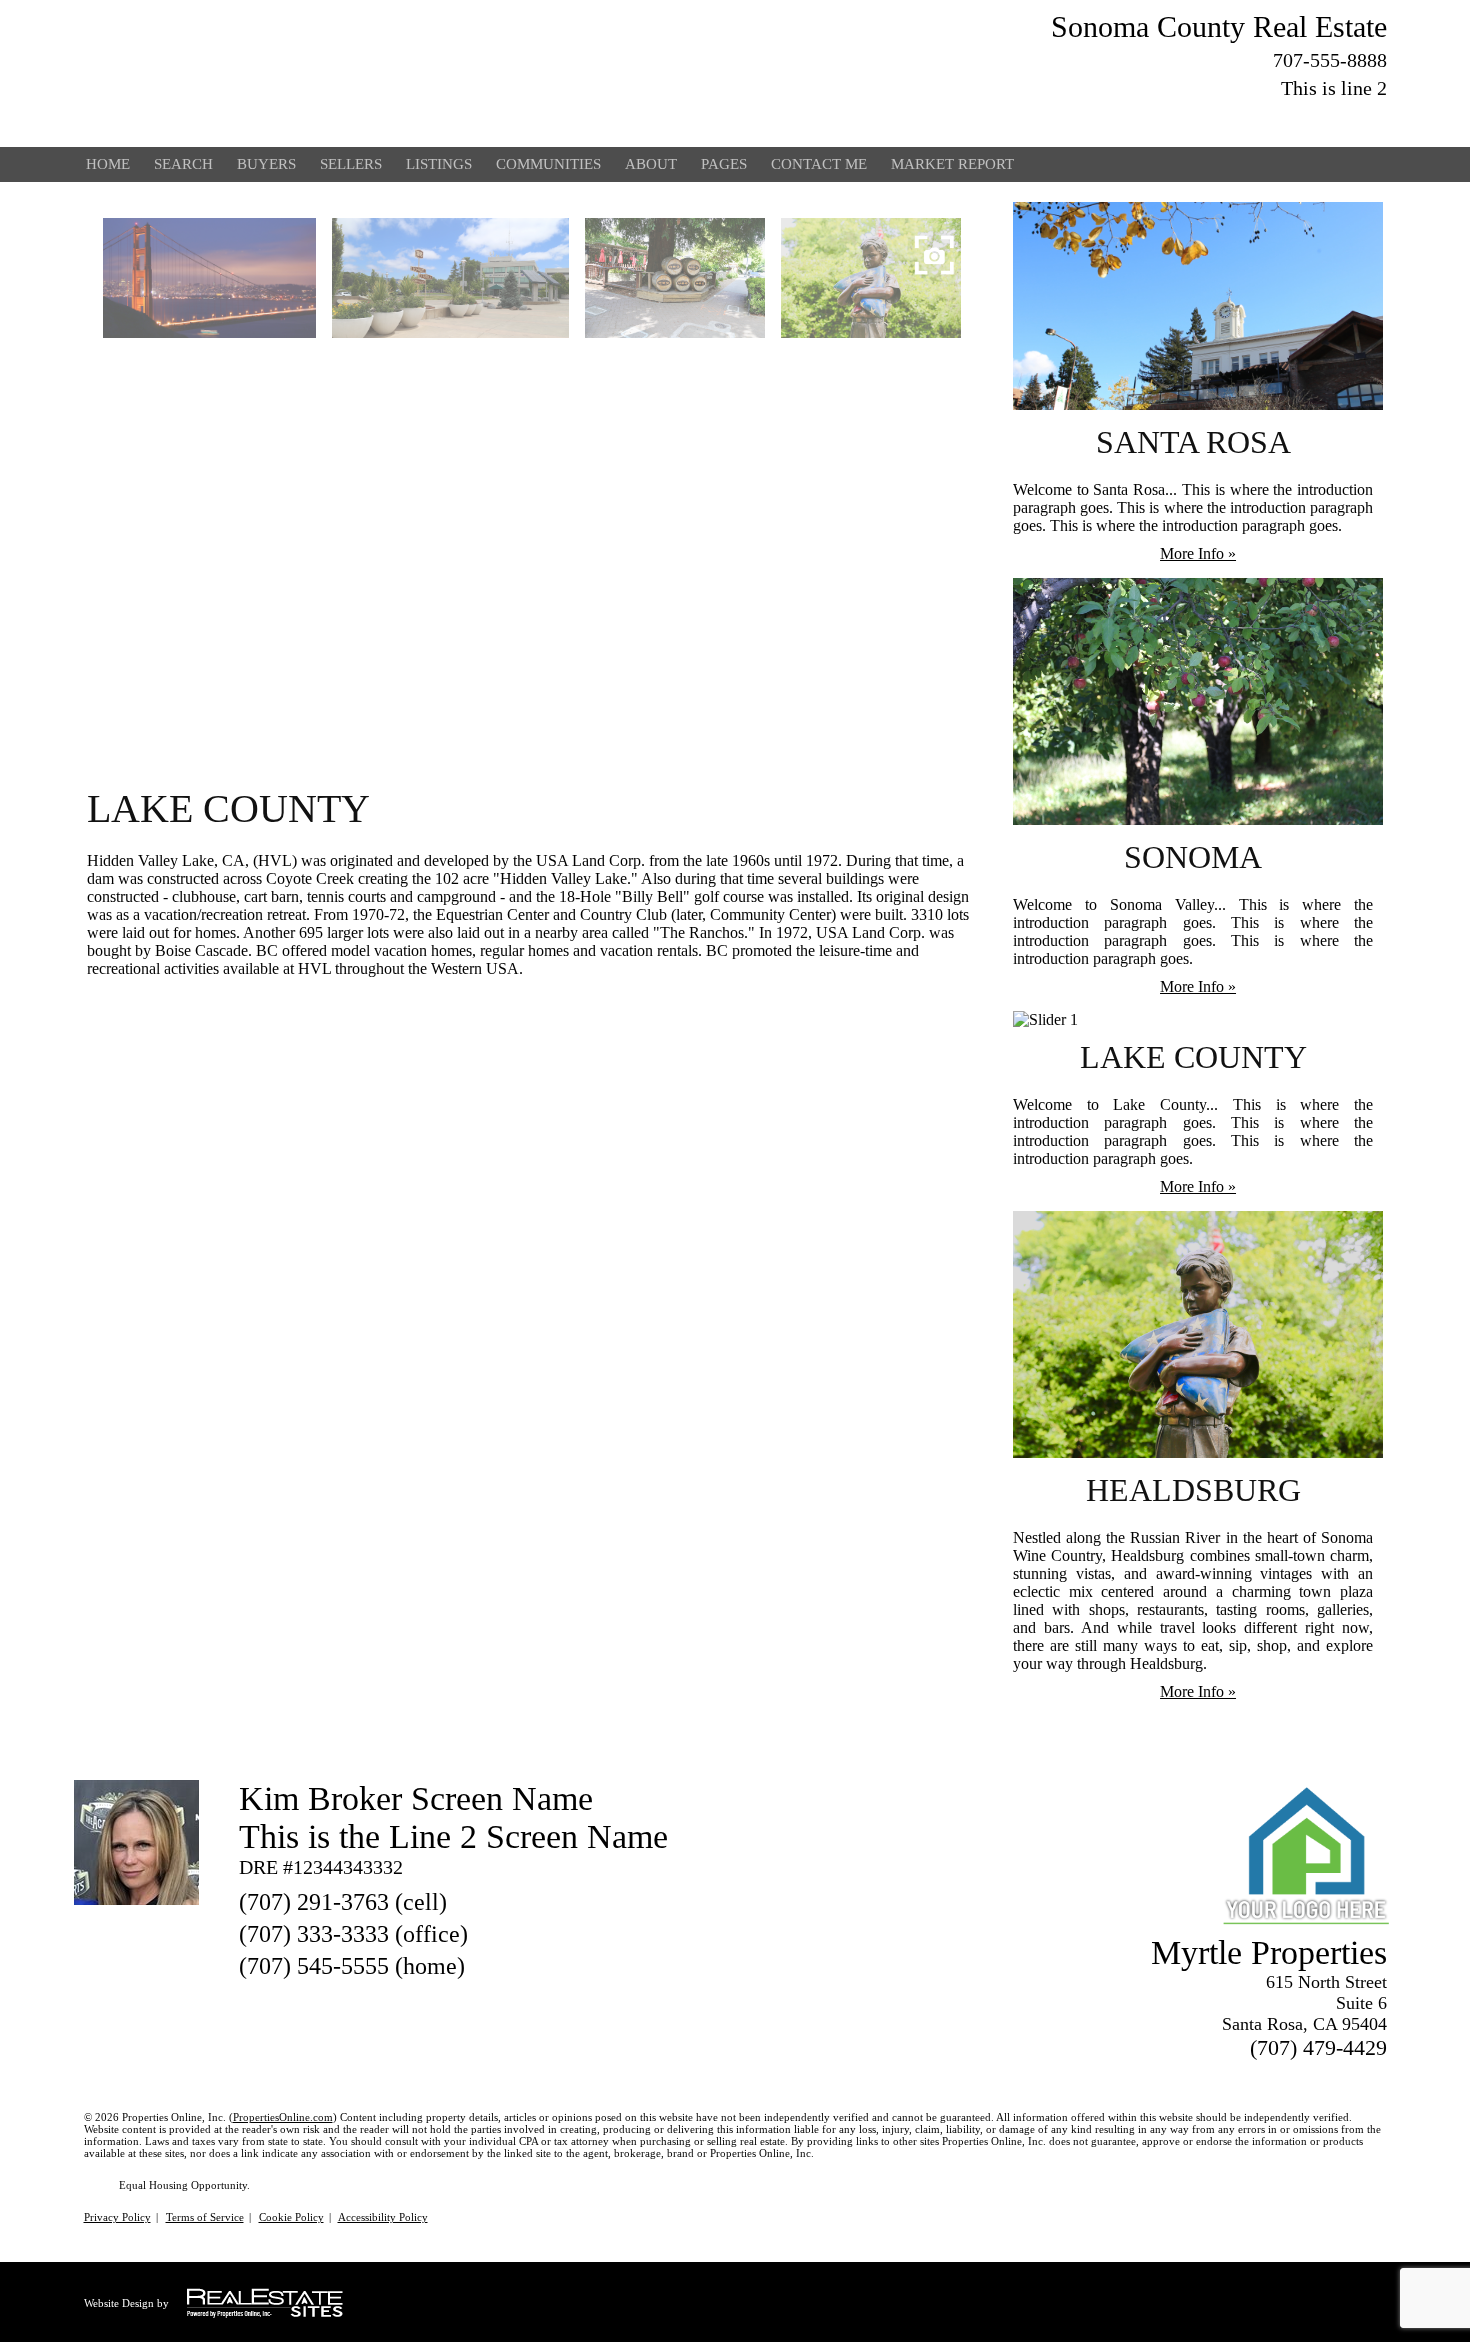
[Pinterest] (1339, 119)
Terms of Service (205, 2217)
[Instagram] (1375, 119)
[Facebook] (1195, 119)
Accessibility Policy (383, 2217)
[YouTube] (1267, 119)
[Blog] (1303, 119)
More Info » (1198, 553)
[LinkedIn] (1231, 119)
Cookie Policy (291, 2217)
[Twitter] (1159, 119)
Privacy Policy (117, 2217)
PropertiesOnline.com (283, 2117)
